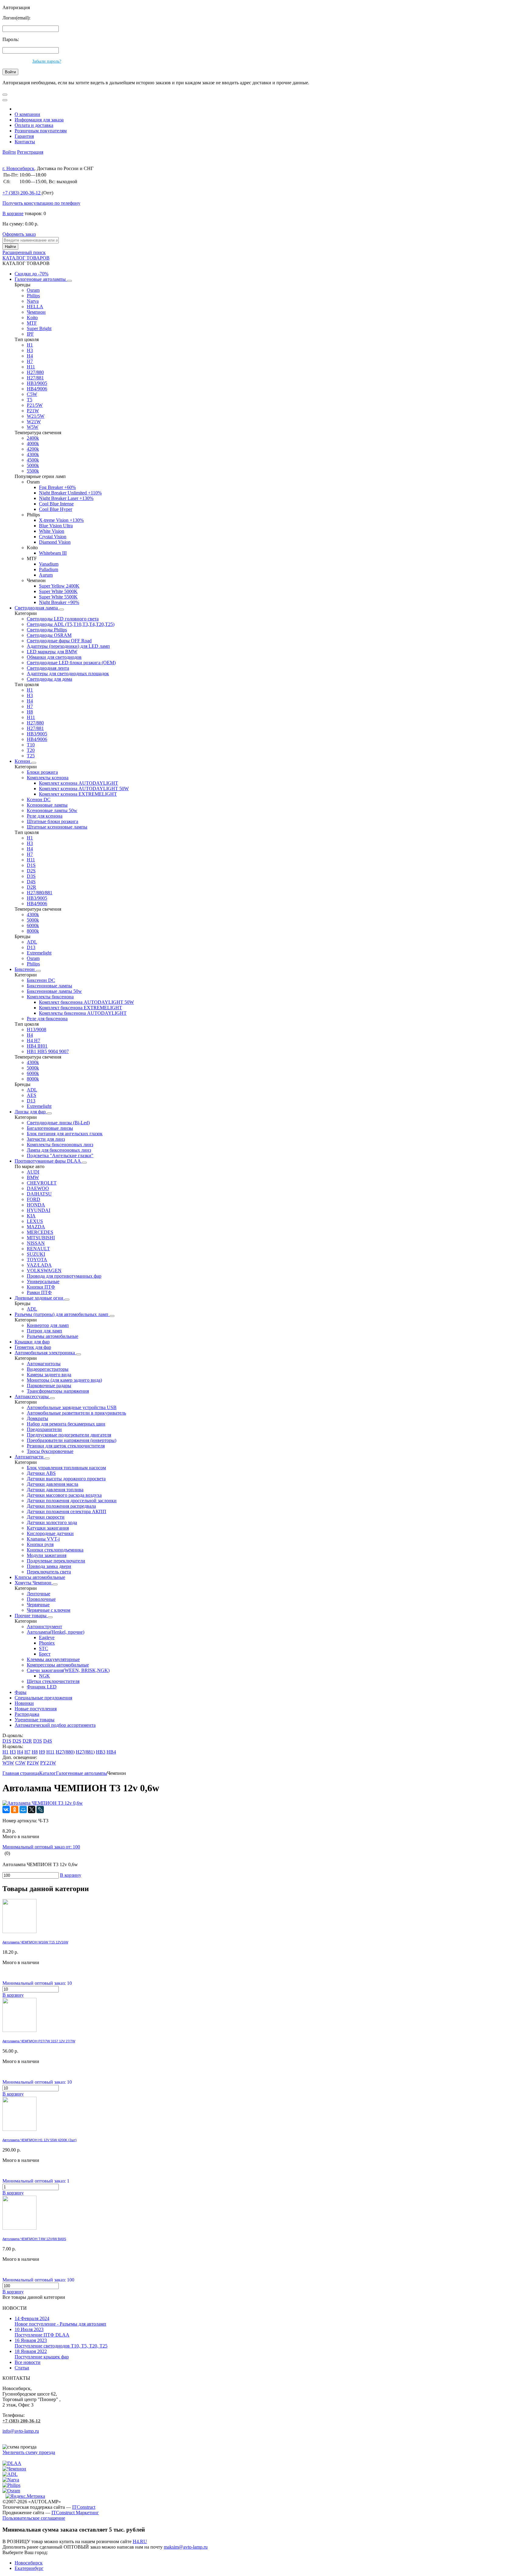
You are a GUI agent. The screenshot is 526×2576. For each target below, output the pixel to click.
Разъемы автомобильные (53, 1336)
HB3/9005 (37, 383)
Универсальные (43, 1281)
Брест (45, 1654)
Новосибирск (29, 2563)
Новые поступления (36, 1709)
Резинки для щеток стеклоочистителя (66, 1446)
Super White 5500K (58, 597)
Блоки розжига (42, 772)
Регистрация (30, 152)
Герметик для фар (33, 1347)
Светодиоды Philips (47, 630)
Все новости (28, 2362)
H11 (31, 367)
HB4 (111, 1752)
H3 (30, 350)
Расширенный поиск (24, 252)
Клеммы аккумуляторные (53, 1659)
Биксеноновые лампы (49, 986)
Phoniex (47, 1643)
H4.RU (140, 2541)
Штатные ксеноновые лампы (57, 827)
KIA (31, 1216)
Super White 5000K (58, 591)
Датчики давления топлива (55, 1490)
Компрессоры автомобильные (58, 1665)
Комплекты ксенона (48, 778)
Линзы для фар (31, 1112)
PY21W (48, 1763)
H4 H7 (33, 1040)
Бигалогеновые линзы (50, 1128)
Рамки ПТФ (39, 1292)
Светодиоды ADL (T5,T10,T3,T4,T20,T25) (71, 624)
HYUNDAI (39, 1210)
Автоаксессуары (32, 1396)
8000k (33, 931)
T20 (31, 750)
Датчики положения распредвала (61, 1506)
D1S (31, 865)
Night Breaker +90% (59, 602)
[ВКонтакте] (6, 1810)
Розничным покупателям (41, 131)
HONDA (36, 1205)
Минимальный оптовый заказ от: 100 (41, 1847)
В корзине (13, 213)
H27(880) (65, 1752)
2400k (33, 438)
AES (32, 1095)
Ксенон (23, 761)
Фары (21, 1692)
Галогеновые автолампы (41, 279)
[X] (32, 1810)
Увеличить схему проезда (29, 2452)
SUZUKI (36, 1254)
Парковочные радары (49, 1386)
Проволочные (41, 1599)
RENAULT (38, 1249)
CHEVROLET (42, 1183)
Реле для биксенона (47, 1019)
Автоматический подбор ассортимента (55, 1725)
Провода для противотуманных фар (64, 1276)
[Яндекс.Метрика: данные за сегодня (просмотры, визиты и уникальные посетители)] (25, 2496)
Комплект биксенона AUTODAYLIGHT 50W (86, 1002)
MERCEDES (40, 1232)
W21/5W (36, 416)
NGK (44, 1676)
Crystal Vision (53, 537)
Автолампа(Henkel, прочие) (56, 1632)
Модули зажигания (47, 1555)
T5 (30, 400)
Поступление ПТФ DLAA (42, 2332)
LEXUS (35, 1221)
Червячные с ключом (49, 1610)
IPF (30, 334)
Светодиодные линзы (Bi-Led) (58, 1123)
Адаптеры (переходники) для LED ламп (68, 646)
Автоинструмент (44, 1627)
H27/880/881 (40, 893)
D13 (31, 947)
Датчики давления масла (53, 1484)
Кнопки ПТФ (41, 1287)
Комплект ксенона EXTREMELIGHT (78, 794)
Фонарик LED (42, 1687)
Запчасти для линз (46, 1139)
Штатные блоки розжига (53, 821)
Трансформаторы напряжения (58, 1391)
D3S (31, 876)
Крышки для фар (32, 1342)
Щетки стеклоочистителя (53, 1681)
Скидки (32, 274)
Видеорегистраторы (48, 1369)
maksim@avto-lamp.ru (186, 2547)
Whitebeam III (53, 553)
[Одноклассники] (15, 1810)
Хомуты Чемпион (34, 1583)
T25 (31, 756)
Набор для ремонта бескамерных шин (66, 1424)
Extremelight (39, 953)
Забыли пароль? (47, 61)
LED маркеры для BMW (52, 652)
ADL (32, 942)
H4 (30, 356)
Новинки (24, 1703)
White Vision (52, 531)
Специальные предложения (43, 1698)
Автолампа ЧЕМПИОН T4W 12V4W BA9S (34, 2239)
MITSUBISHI (41, 1238)
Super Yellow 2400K (59, 586)
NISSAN (36, 1243)
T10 (31, 745)
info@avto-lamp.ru (21, 2431)
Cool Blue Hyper (56, 509)
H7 (30, 361)
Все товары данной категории (34, 2297)
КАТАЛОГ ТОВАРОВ (26, 258)
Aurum (46, 575)
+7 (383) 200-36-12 (21, 2421)
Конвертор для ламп (48, 1325)
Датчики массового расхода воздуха (64, 1495)
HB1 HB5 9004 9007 (48, 1051)
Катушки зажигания (48, 1528)
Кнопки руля (40, 1544)
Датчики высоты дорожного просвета (66, 1479)
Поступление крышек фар (42, 2354)
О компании (27, 114)
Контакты (25, 142)
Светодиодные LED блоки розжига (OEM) (71, 663)
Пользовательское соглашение (34, 2518)
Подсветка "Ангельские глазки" (60, 1155)
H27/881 (35, 378)
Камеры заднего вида (49, 1375)
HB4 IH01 (37, 1046)
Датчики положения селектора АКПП (67, 1511)
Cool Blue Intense (56, 504)
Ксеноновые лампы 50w (52, 810)
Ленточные (39, 1594)
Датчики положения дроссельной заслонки (72, 1501)
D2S (31, 871)
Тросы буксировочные (50, 1451)
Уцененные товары (35, 1720)
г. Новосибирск (18, 168)
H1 (30, 345)
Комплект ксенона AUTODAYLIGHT (79, 783)
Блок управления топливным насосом (66, 1468)
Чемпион (36, 312)
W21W (34, 422)
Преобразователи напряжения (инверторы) (72, 1440)
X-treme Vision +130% (61, 520)
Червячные (38, 1605)
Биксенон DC (41, 980)
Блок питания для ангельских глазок (65, 1134)
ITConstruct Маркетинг (75, 2513)
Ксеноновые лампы (47, 805)
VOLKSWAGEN (44, 1271)
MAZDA (36, 1227)
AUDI (33, 1172)
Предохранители (44, 1429)
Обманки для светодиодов (54, 657)
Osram (33, 290)
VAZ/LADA (39, 1265)
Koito (32, 318)
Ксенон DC (39, 799)
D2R (32, 887)
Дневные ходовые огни (40, 1298)
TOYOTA (37, 1260)
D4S (31, 882)
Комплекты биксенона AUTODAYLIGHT (83, 1013)
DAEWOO (38, 1188)
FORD (33, 1199)
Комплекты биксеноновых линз (60, 1145)
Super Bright (39, 328)
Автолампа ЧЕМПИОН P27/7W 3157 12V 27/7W (39, 2041)
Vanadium (49, 564)
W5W (33, 427)
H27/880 (35, 372)
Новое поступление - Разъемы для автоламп (60, 2321)
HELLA (35, 307)
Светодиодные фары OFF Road (59, 641)
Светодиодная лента (48, 668)
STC (44, 1648)
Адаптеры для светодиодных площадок (68, 674)
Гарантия (24, 136)
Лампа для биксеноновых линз (59, 1150)
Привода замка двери (49, 1566)
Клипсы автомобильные (40, 1577)
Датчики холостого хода (52, 1522)
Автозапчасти (30, 1457)
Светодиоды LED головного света (63, 619)
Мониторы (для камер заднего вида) (64, 1380)
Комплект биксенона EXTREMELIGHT (81, 1008)
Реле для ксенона (45, 816)
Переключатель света (49, 1572)
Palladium (49, 569)
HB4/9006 (37, 389)
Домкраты (37, 1418)
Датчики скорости (46, 1517)
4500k (33, 460)
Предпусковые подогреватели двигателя (69, 1435)
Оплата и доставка (34, 125)
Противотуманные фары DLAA (48, 1161)
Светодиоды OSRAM (49, 635)
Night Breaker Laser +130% (66, 498)
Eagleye (47, 1637)
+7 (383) (21, 193)
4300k (33, 454)
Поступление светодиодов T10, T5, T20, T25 (61, 2343)
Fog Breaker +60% (57, 487)
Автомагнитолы (44, 1364)
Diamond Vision (55, 542)
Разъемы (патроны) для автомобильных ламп (62, 1314)
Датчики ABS (41, 1473)
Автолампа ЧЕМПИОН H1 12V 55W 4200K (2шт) (40, 2140)
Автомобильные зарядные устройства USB (72, 1407)
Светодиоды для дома (49, 679)
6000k (33, 925)
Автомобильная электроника (45, 1353)
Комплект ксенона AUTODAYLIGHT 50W (84, 789)
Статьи (22, 2368)
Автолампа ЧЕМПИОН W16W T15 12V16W (35, 1942)
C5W (32, 394)
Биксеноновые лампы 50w (54, 991)
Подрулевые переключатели (56, 1561)
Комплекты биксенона (50, 997)
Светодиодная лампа (37, 608)
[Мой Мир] (23, 1810)
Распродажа (27, 1714)
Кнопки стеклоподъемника (55, 1550)
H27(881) (85, 1752)
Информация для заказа (39, 120)
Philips (33, 296)
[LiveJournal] (40, 1810)
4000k (33, 443)
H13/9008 (37, 1030)
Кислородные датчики (50, 1533)
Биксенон (25, 969)
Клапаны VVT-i (43, 1539)
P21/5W (35, 405)
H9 (42, 1752)
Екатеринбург (29, 2568)
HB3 (101, 1752)
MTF (32, 323)
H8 (30, 712)
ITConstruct (84, 2507)
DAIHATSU (39, 1194)
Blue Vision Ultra (56, 526)
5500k (33, 471)
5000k (33, 465)
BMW (33, 1177)
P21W (33, 411)
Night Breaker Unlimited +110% (70, 493)
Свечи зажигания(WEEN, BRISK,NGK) (68, 1670)
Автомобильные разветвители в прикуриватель (76, 1413)
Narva (33, 301)
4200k (33, 449)
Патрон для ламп (44, 1331)
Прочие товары (31, 1616)
